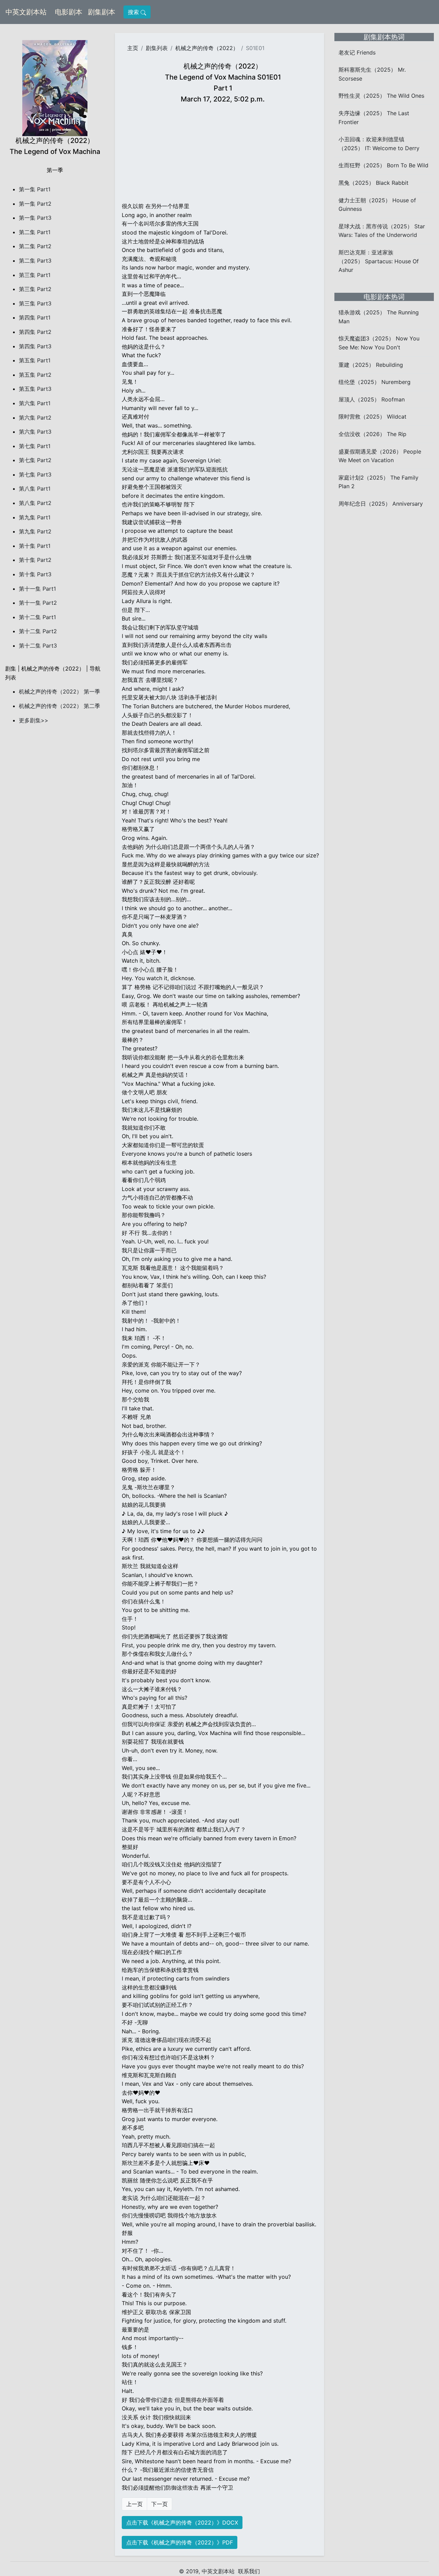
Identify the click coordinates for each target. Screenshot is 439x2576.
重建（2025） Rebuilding (371, 365)
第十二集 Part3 (38, 646)
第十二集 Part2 (38, 631)
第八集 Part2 (35, 503)
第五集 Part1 (35, 360)
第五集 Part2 (35, 375)
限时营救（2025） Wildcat (372, 417)
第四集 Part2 (35, 332)
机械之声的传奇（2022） (207, 48)
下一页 (159, 2504)
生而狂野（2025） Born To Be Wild (383, 165)
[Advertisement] (223, 154)
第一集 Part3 (35, 218)
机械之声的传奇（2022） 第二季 (60, 706)
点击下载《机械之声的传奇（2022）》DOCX (182, 2523)
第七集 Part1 (35, 446)
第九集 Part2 (35, 531)
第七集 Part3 (35, 474)
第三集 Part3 (35, 303)
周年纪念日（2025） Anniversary (381, 504)
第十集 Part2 (35, 560)
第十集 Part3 (35, 574)
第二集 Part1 (35, 232)
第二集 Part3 (35, 261)
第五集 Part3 (35, 389)
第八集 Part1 (35, 489)
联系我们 (249, 2571)
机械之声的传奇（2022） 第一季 (60, 691)
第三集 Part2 (35, 289)
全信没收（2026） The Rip (372, 434)
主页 (133, 48)
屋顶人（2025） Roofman (372, 399)
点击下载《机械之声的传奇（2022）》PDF (180, 2542)
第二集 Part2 (35, 246)
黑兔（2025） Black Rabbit (373, 183)
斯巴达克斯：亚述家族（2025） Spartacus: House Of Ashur (379, 261)
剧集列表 (157, 48)
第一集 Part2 (35, 204)
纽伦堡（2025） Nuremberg (375, 382)
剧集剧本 (103, 12)
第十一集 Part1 (37, 589)
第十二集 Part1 (37, 617)
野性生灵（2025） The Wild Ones (381, 96)
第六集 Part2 (35, 418)
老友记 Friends (357, 52)
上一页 (134, 2504)
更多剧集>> (34, 720)
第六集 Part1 (35, 403)
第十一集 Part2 (38, 603)
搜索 (134, 12)
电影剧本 (70, 12)
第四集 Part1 (35, 317)
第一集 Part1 (35, 189)
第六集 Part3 (35, 432)
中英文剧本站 (26, 12)
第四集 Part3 (35, 346)
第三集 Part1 (35, 275)
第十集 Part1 (35, 546)
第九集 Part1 (35, 517)
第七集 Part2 (35, 460)
